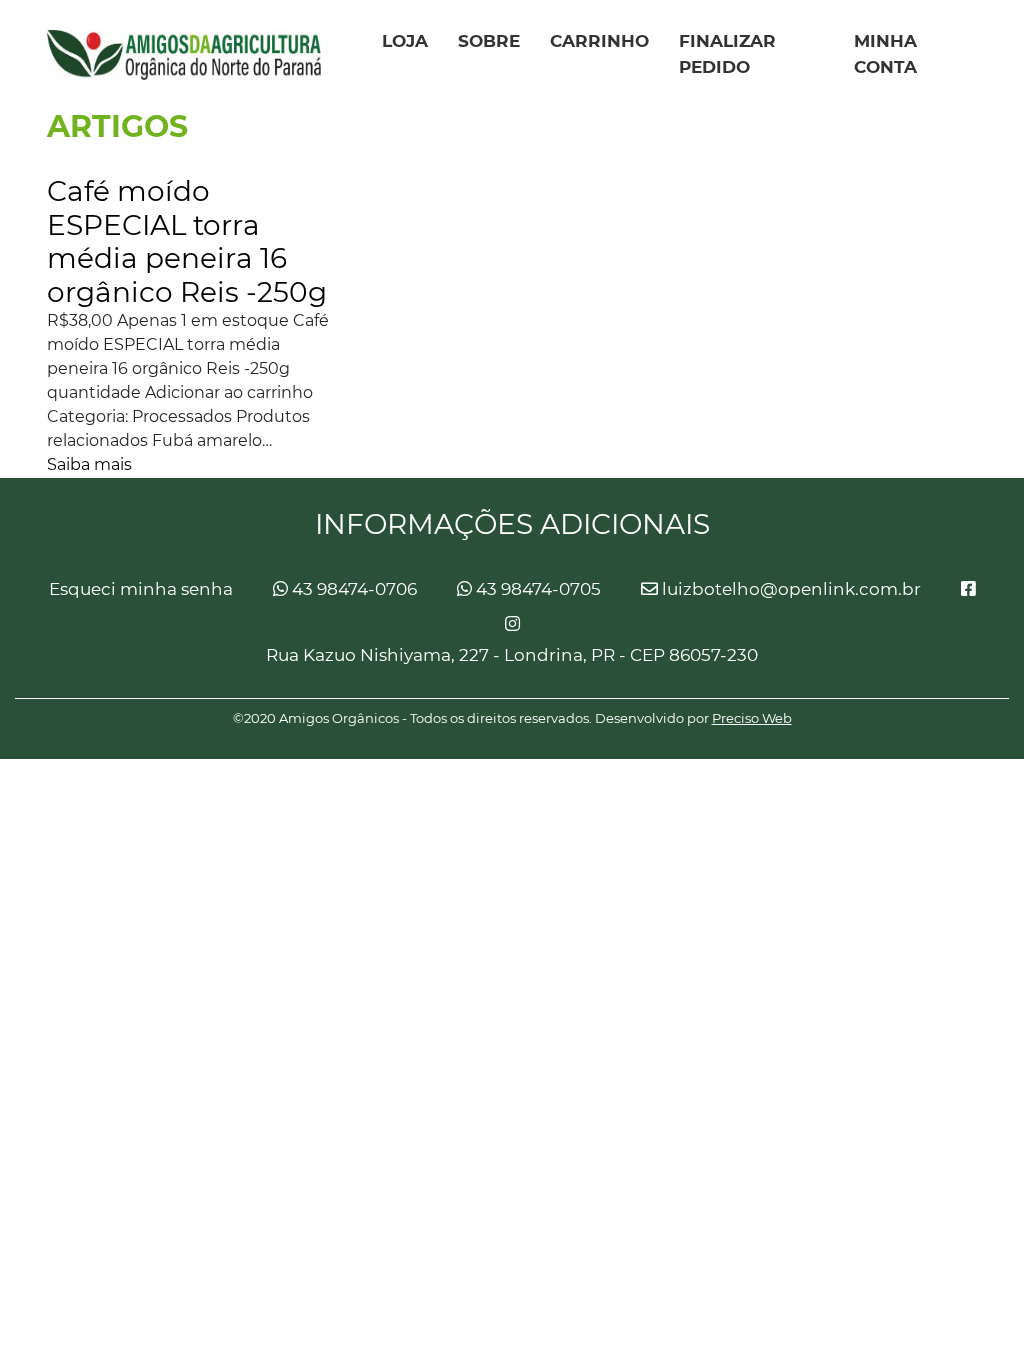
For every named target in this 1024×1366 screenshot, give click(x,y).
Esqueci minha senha (141, 589)
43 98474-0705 (536, 589)
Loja (405, 41)
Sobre (489, 41)
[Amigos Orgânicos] (184, 55)
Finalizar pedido (727, 54)
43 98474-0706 (352, 589)
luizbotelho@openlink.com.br (789, 589)
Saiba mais (89, 464)
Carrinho (599, 41)
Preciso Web (752, 718)
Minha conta (885, 54)
